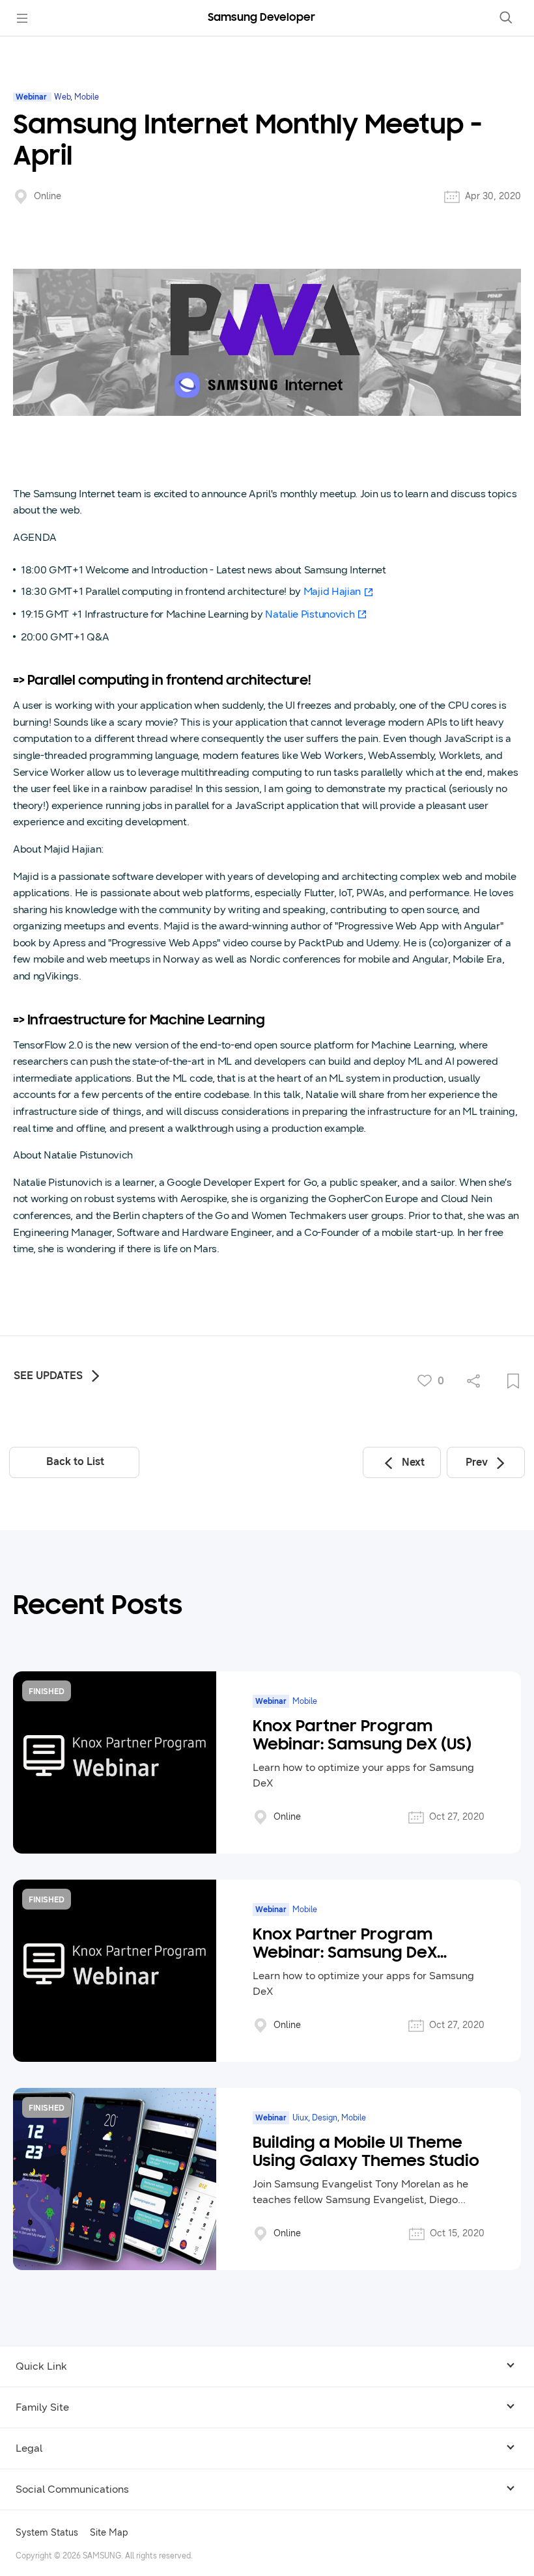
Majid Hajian (332, 591)
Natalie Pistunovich (310, 614)
